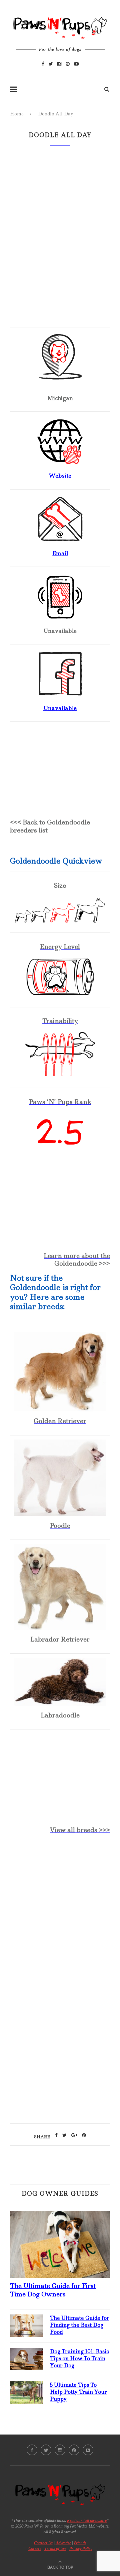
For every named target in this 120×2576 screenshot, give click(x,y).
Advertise (63, 2543)
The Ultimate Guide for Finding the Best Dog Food (80, 2325)
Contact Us (43, 2543)
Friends (80, 2543)
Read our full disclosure (87, 2520)
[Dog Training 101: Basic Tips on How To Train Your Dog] (27, 2353)
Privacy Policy (81, 2548)
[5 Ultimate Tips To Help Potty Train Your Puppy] (27, 2387)
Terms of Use (55, 2548)
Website (60, 476)
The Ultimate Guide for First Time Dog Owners (53, 2290)
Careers (35, 2548)
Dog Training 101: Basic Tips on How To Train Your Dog (79, 2358)
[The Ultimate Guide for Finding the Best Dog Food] (27, 2320)
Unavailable (60, 708)
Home (17, 114)
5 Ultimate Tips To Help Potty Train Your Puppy (78, 2392)
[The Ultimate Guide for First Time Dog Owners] (60, 2216)
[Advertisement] (60, 1911)
